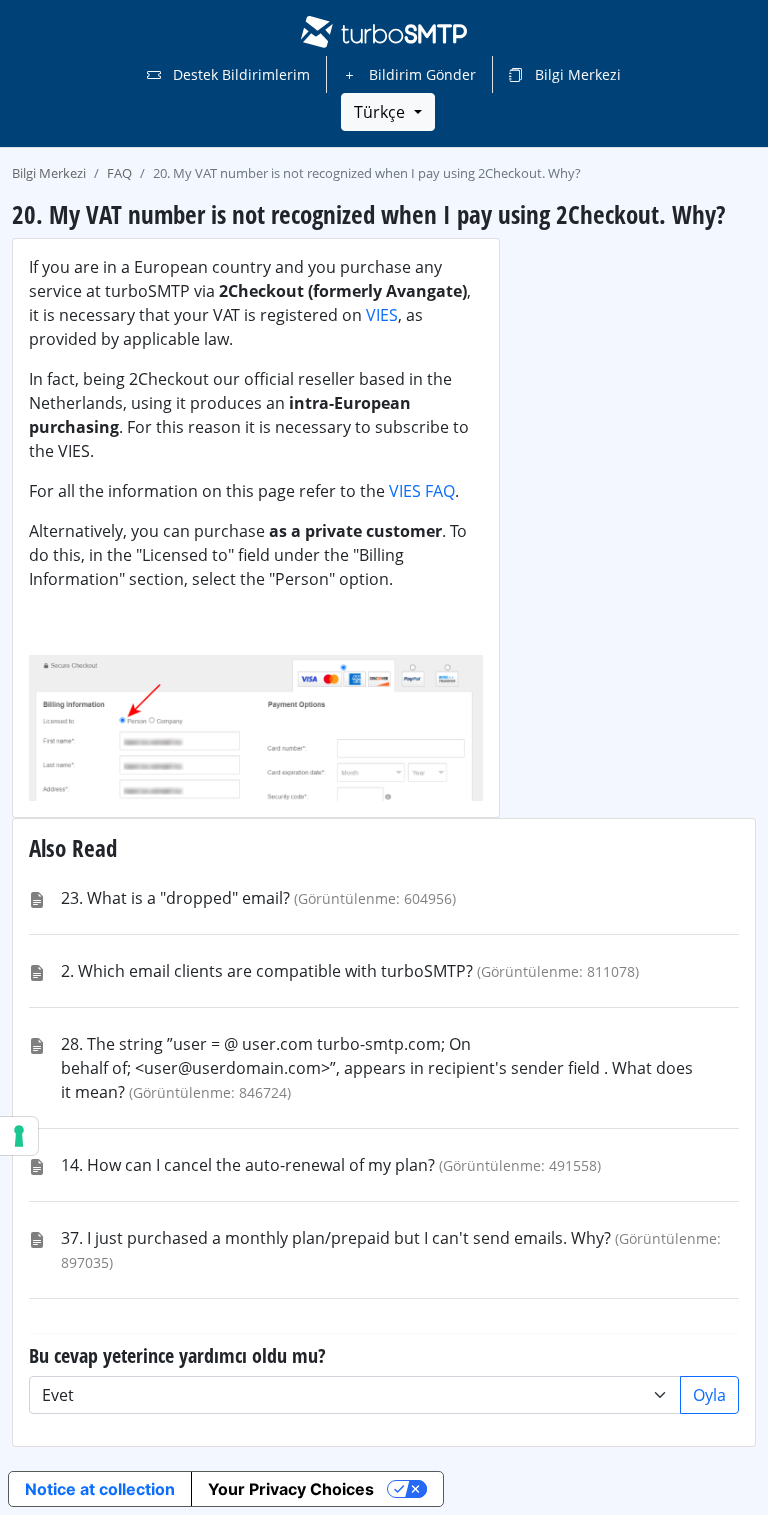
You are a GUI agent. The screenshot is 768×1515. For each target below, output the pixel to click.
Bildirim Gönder (420, 74)
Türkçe (381, 112)
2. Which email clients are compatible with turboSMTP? (267, 971)
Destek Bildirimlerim (239, 74)
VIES (382, 315)
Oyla (709, 1395)
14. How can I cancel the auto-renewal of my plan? (248, 1165)
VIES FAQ (422, 491)
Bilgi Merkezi (576, 74)
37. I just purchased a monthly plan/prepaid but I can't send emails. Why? (336, 1238)
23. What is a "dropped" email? (175, 898)
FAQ (119, 173)
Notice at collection (100, 1489)
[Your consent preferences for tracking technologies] (19, 1136)
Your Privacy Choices (291, 1489)
